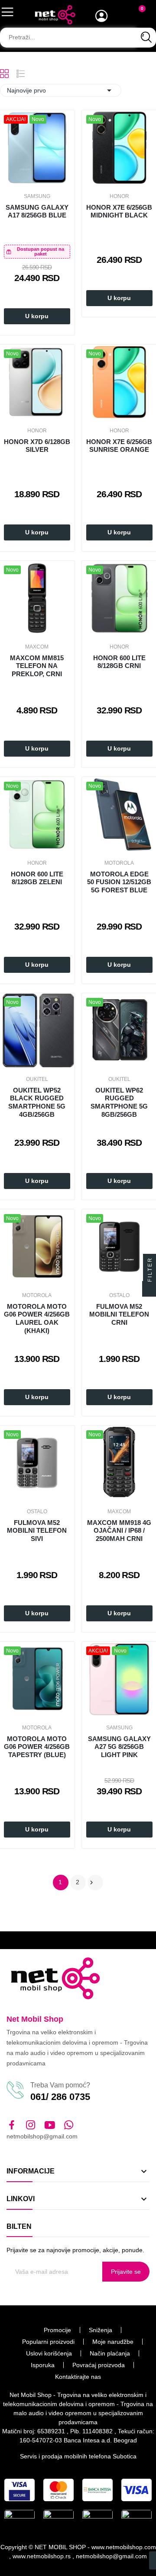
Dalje (91, 1882)
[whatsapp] (69, 2125)
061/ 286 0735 (60, 2097)
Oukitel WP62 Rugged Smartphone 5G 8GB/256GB (119, 1102)
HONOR (119, 196)
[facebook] (12, 2125)
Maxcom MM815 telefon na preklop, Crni (37, 666)
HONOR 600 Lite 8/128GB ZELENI (37, 878)
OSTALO (119, 1295)
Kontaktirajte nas (78, 2377)
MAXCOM (37, 647)
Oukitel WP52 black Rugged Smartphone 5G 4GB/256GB (37, 1102)
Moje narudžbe (113, 2342)
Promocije (57, 2330)
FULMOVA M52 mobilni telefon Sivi (37, 1531)
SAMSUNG (37, 196)
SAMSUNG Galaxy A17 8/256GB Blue (37, 211)
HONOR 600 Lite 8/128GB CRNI (119, 662)
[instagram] (31, 2125)
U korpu (37, 316)
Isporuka (43, 2365)
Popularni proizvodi (48, 2342)
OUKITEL (37, 1079)
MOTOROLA (119, 863)
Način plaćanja (110, 2353)
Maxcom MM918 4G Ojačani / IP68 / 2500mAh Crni (119, 1531)
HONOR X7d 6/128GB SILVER (37, 446)
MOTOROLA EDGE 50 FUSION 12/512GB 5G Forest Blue (119, 882)
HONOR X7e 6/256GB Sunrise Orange (119, 446)
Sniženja (101, 2330)
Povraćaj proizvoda (99, 2365)
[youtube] (50, 2125)
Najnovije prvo (61, 90)
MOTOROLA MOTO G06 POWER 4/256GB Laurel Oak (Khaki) (37, 1318)
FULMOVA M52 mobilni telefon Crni (119, 1315)
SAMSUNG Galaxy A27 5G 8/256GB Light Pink (119, 1747)
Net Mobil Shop (35, 2019)
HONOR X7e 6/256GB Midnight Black (119, 211)
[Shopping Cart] (137, 16)
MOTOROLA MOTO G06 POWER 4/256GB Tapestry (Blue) (37, 1747)
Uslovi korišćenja (49, 2353)
